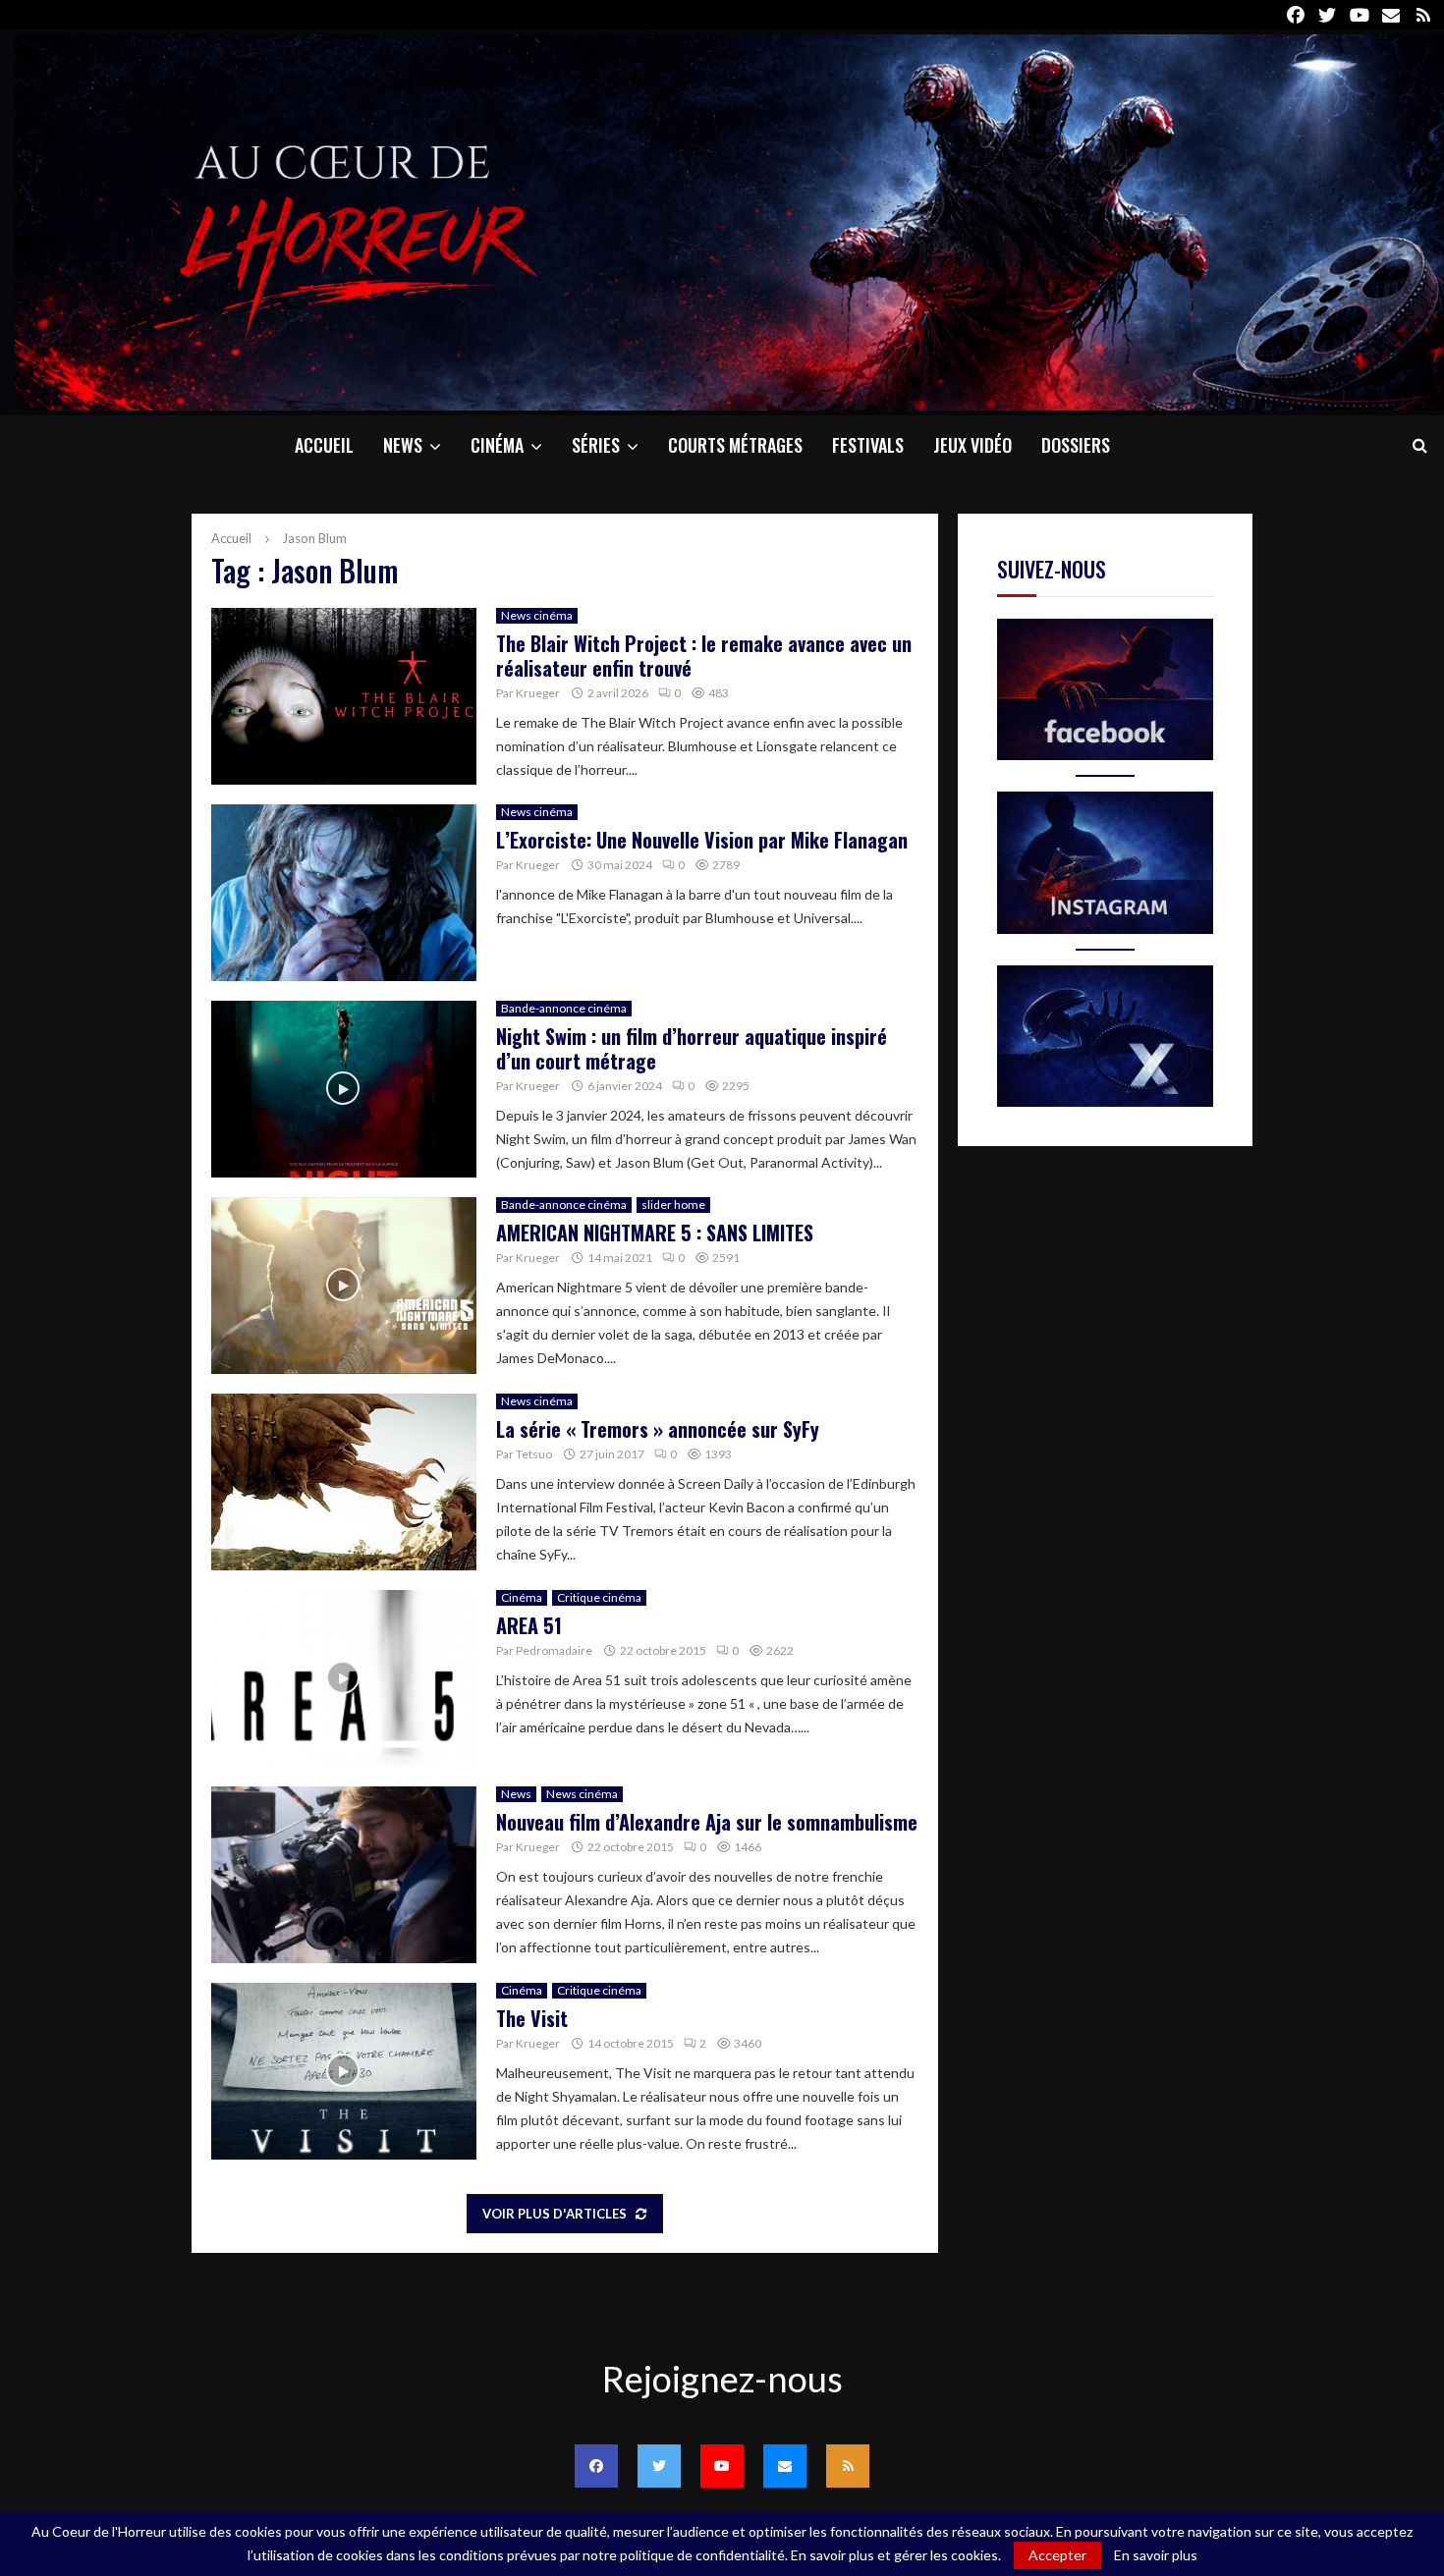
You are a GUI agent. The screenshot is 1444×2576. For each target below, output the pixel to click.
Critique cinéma (599, 1597)
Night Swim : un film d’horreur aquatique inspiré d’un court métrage (692, 1048)
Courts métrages (735, 445)
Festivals (868, 445)
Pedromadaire (554, 1650)
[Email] (785, 2466)
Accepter (1057, 2555)
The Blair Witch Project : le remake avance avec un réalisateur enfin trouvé (704, 656)
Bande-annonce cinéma (564, 1008)
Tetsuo (534, 1454)
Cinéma (497, 445)
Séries (596, 445)
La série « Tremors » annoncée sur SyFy (658, 1429)
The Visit (532, 2018)
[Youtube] (722, 2466)
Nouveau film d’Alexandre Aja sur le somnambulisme (707, 1822)
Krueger (538, 693)
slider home (673, 1205)
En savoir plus (1156, 2555)
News (403, 445)
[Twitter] (659, 2466)
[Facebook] (596, 2466)
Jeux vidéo (972, 445)
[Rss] (848, 2466)
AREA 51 (529, 1625)
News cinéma (537, 615)
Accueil (324, 445)
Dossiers (1076, 445)
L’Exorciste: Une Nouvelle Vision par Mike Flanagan (702, 840)
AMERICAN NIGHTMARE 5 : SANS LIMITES (655, 1233)
